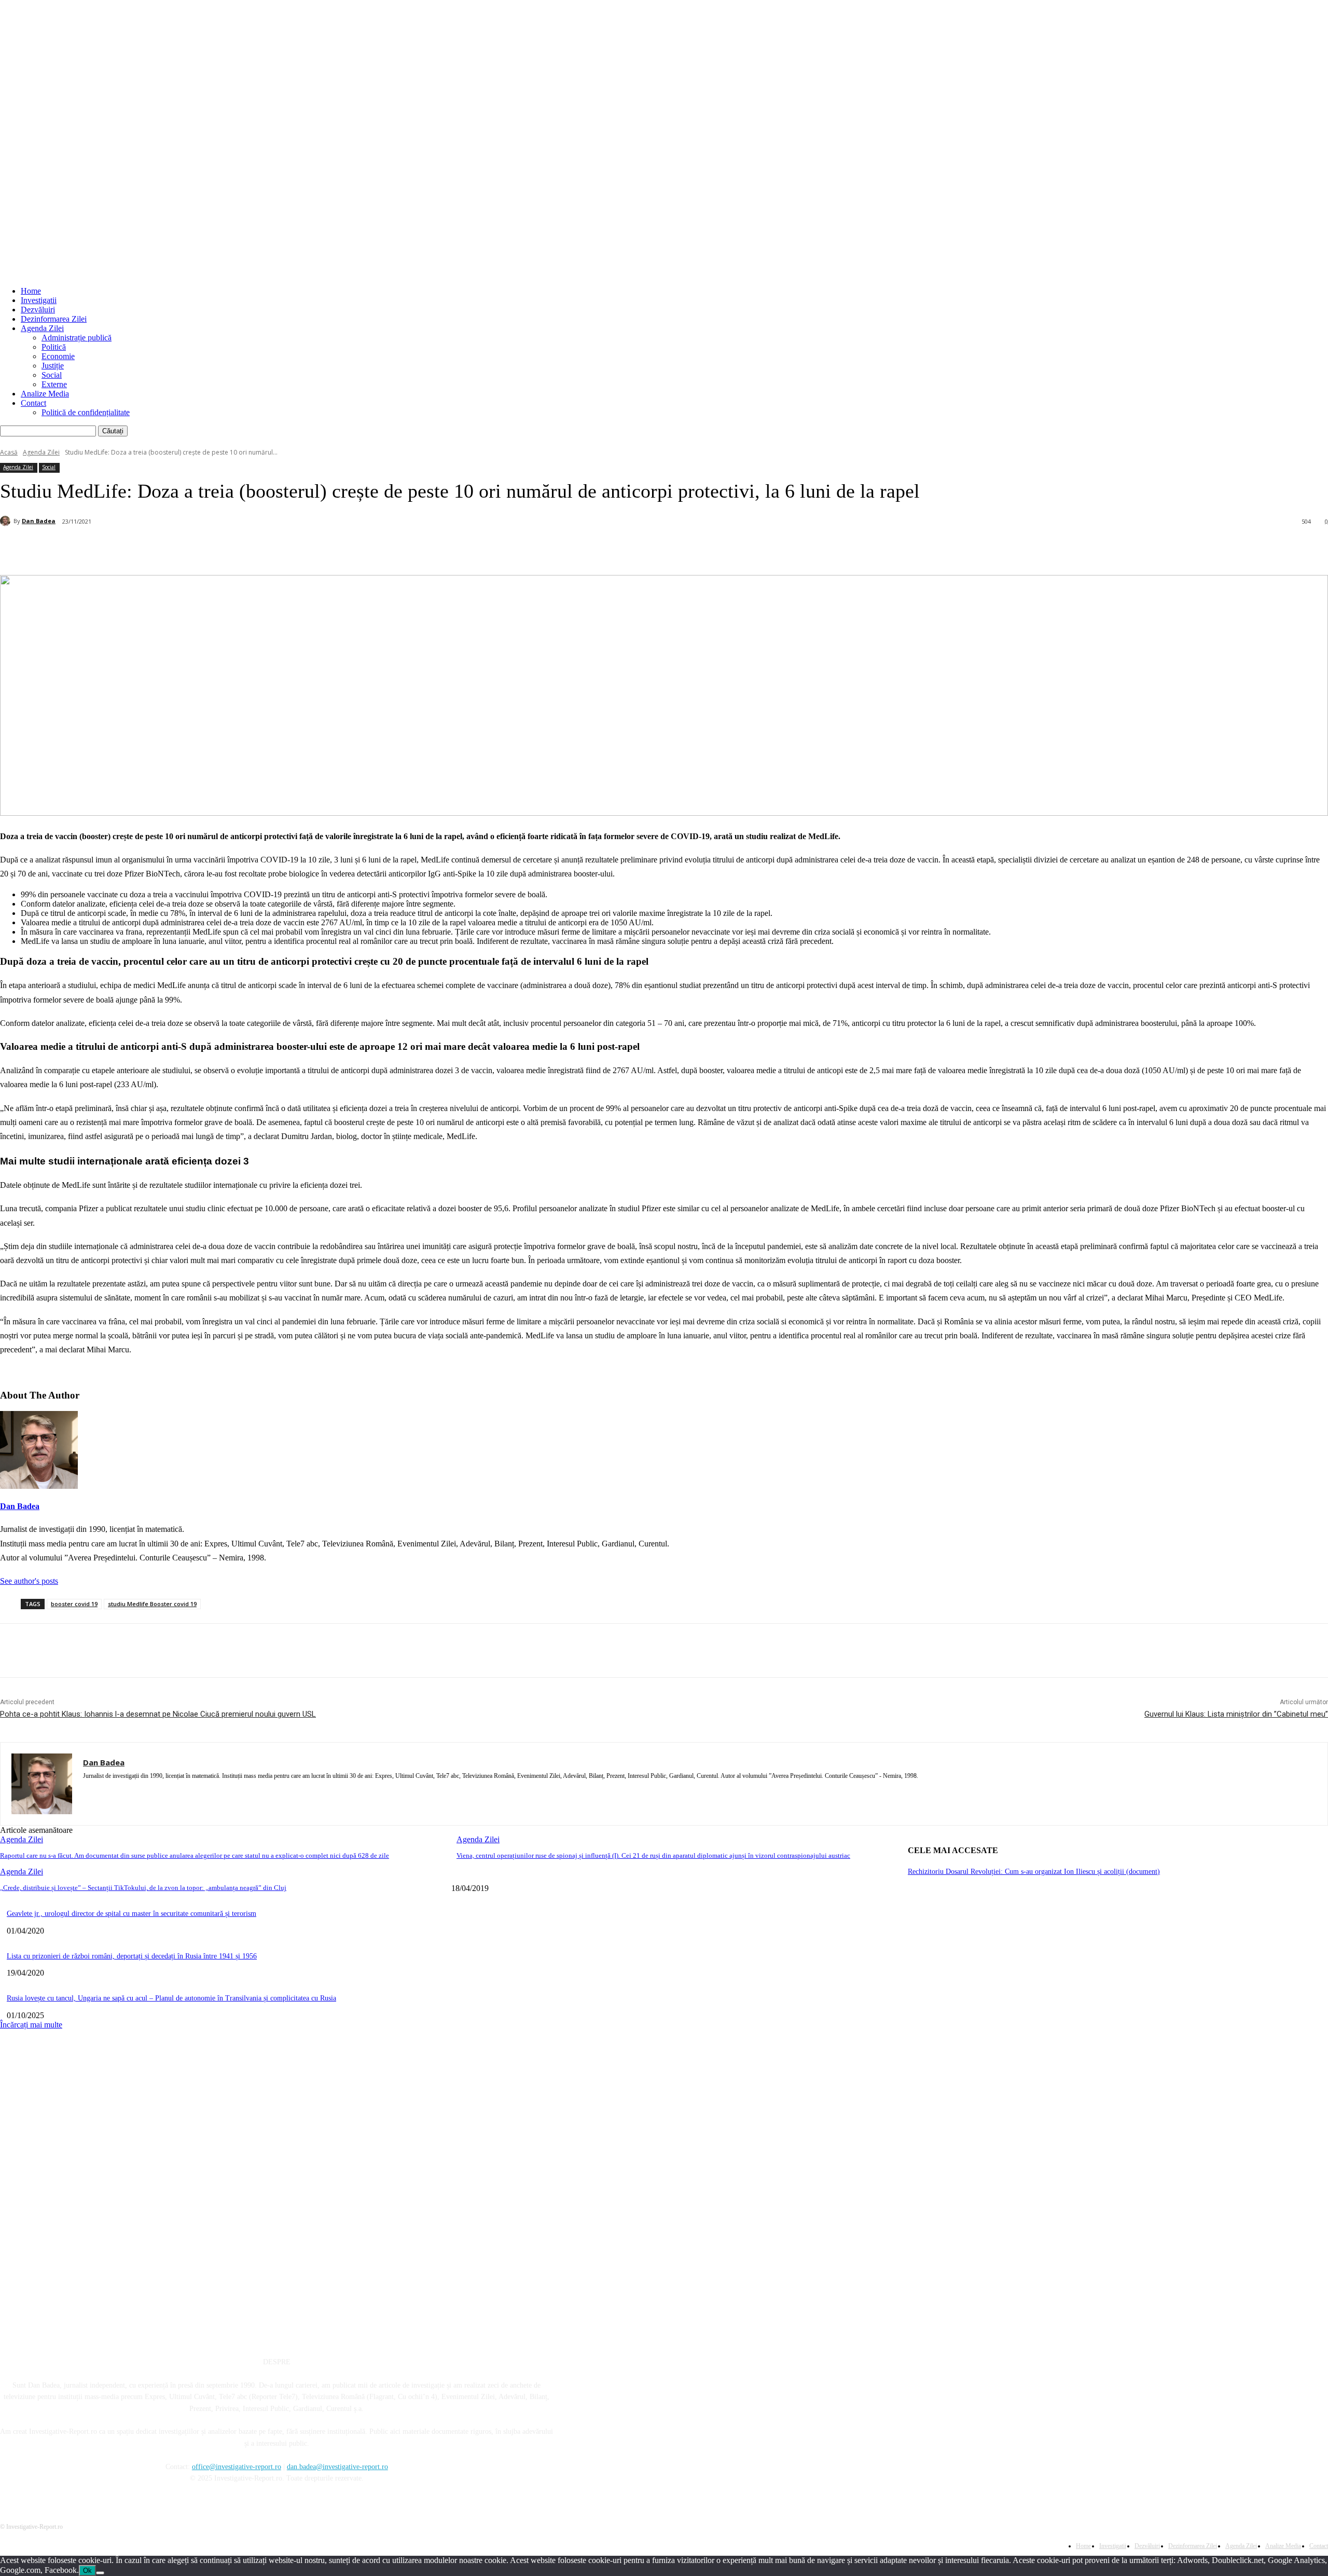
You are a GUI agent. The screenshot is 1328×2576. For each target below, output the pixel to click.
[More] (251, 549)
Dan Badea (39, 521)
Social (52, 375)
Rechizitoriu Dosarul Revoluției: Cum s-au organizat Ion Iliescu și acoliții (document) (1034, 1872)
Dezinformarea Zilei (54, 319)
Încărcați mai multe (31, 2025)
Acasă (9, 452)
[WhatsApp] (213, 549)
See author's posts (29, 1581)
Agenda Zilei (42, 328)
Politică (54, 347)
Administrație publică (77, 338)
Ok (87, 2571)
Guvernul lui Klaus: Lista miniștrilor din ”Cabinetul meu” (1236, 1714)
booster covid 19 (74, 1604)
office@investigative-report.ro (237, 2467)
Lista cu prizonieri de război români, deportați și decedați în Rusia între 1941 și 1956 (132, 1956)
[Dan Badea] (7, 521)
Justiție (53, 366)
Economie (58, 356)
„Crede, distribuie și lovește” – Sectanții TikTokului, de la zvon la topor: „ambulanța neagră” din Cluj (143, 1888)
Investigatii (39, 300)
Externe (54, 384)
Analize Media (45, 394)
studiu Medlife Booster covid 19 (152, 1604)
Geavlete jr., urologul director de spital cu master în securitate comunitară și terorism (132, 1914)
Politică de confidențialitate (86, 412)
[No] (100, 2573)
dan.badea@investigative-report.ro (337, 2467)
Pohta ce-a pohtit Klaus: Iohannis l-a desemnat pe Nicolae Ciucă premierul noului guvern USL (158, 1714)
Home (31, 291)
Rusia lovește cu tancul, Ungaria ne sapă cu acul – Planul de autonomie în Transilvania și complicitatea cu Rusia (171, 1998)
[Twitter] (138, 549)
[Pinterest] (175, 549)
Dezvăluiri (38, 310)
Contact (33, 403)
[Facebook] (101, 549)
